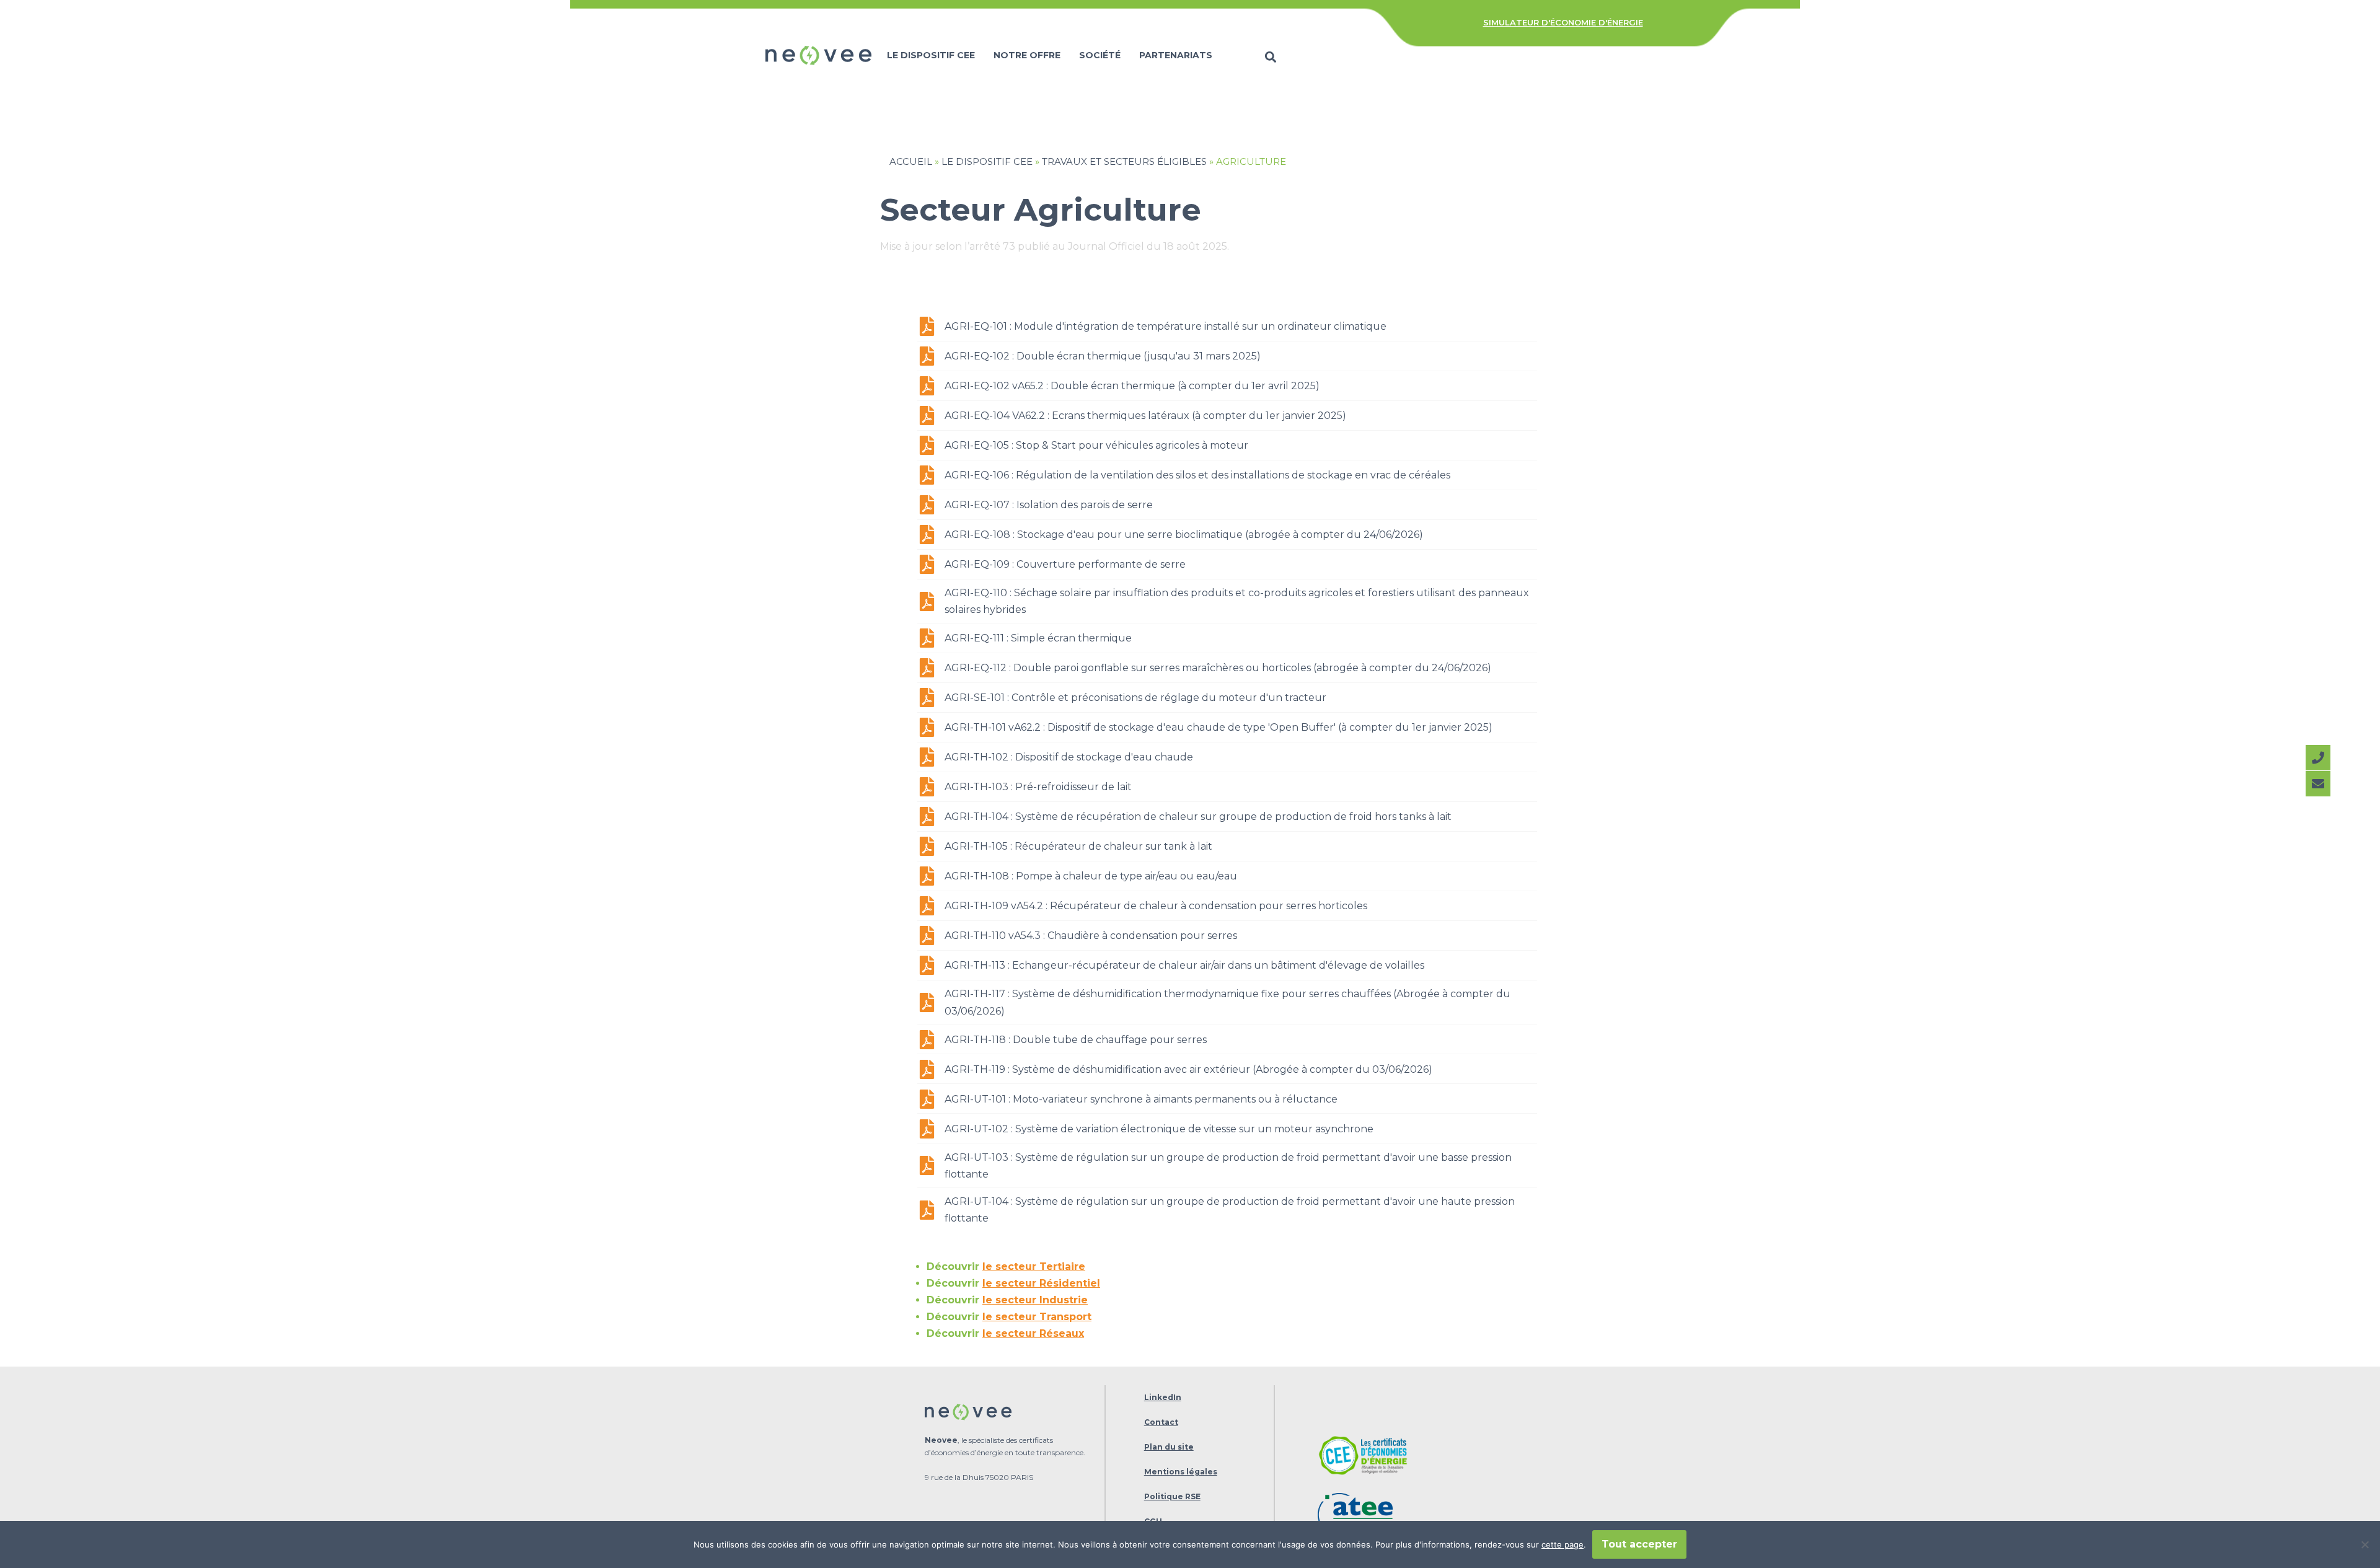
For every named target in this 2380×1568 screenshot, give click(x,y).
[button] (1271, 57)
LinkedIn (1163, 1397)
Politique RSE (1172, 1496)
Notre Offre (1027, 55)
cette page (1562, 1544)
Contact (1161, 1422)
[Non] (2365, 1544)
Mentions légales (1181, 1472)
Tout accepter (1639, 1544)
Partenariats (1176, 55)
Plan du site (1169, 1447)
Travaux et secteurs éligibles (1124, 161)
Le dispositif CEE (931, 55)
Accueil (911, 161)
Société (1100, 55)
